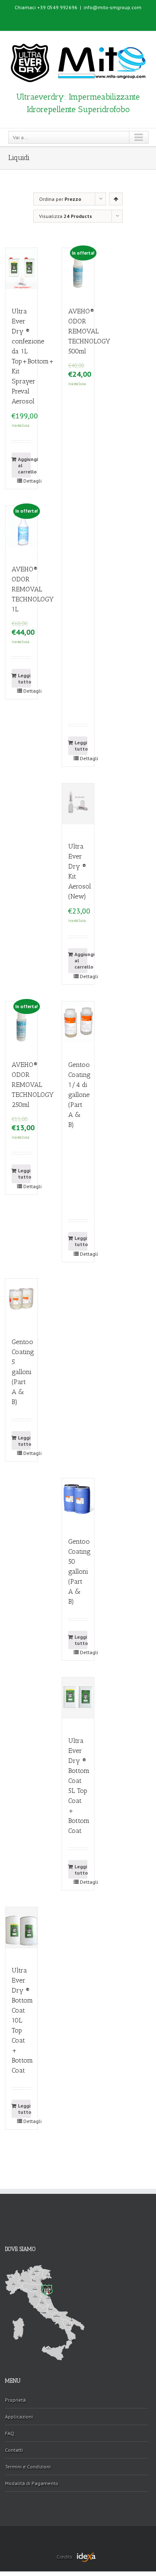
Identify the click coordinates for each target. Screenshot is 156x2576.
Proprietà (15, 2400)
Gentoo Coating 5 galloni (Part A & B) (23, 1372)
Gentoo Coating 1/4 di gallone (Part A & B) (79, 1095)
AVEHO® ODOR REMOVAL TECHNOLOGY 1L (33, 589)
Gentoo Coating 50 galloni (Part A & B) (79, 1571)
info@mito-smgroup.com (113, 7)
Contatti (14, 2450)
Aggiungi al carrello (24, 465)
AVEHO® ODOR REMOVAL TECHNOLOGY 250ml (33, 1085)
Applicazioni (19, 2417)
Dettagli (27, 481)
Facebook (78, 18)
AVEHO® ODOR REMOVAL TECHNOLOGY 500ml (89, 331)
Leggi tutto (24, 678)
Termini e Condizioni (28, 2467)
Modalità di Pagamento (32, 2483)
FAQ (10, 2433)
